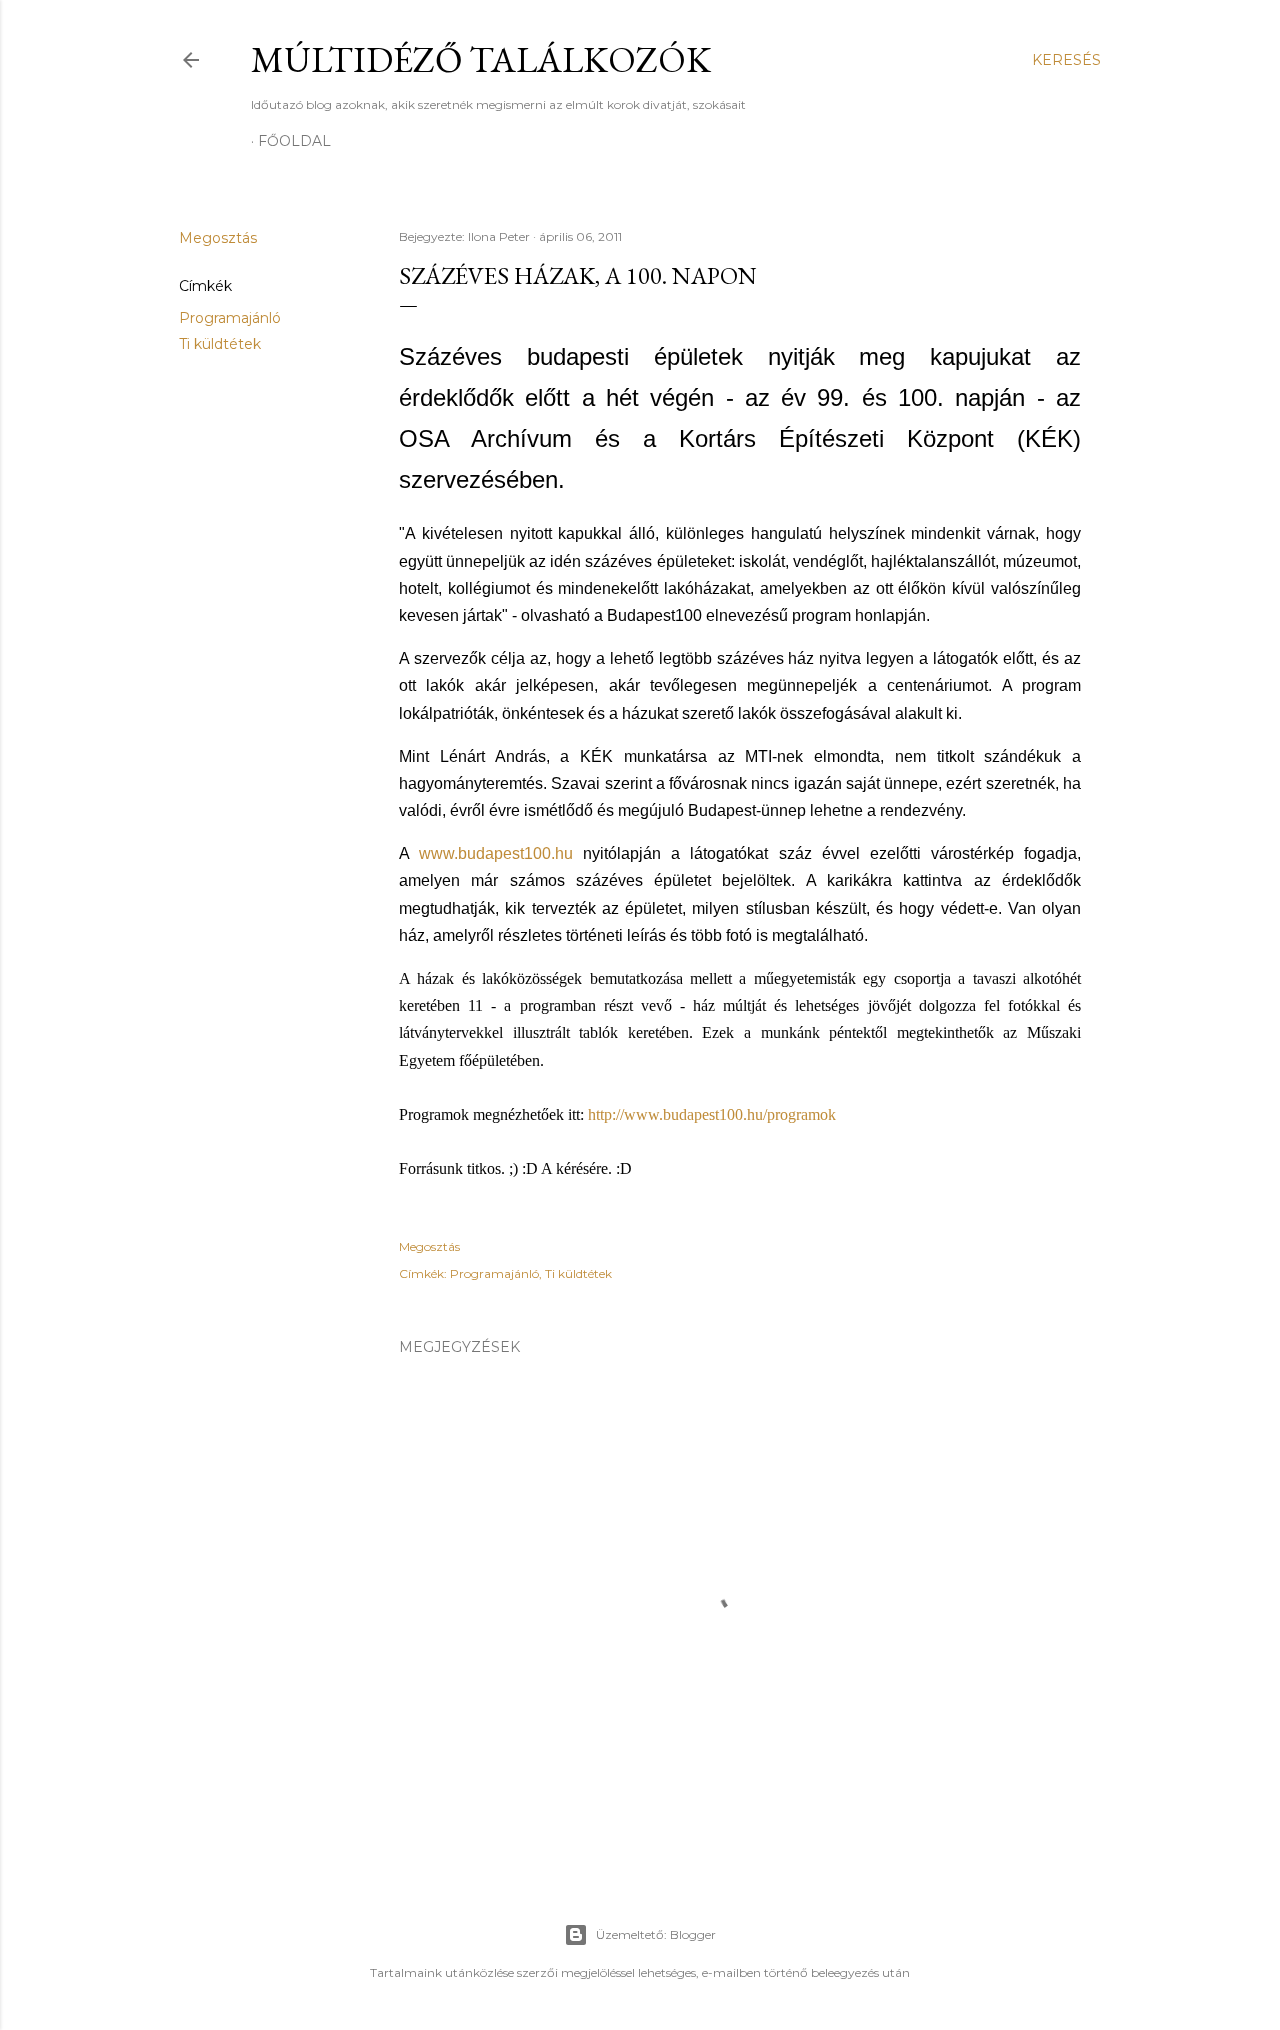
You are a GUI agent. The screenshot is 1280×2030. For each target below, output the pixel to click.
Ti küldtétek (220, 344)
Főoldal (294, 141)
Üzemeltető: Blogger (656, 1934)
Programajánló (230, 318)
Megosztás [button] (218, 238)
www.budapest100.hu (496, 853)
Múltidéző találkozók (481, 59)
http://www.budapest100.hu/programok (712, 1114)
